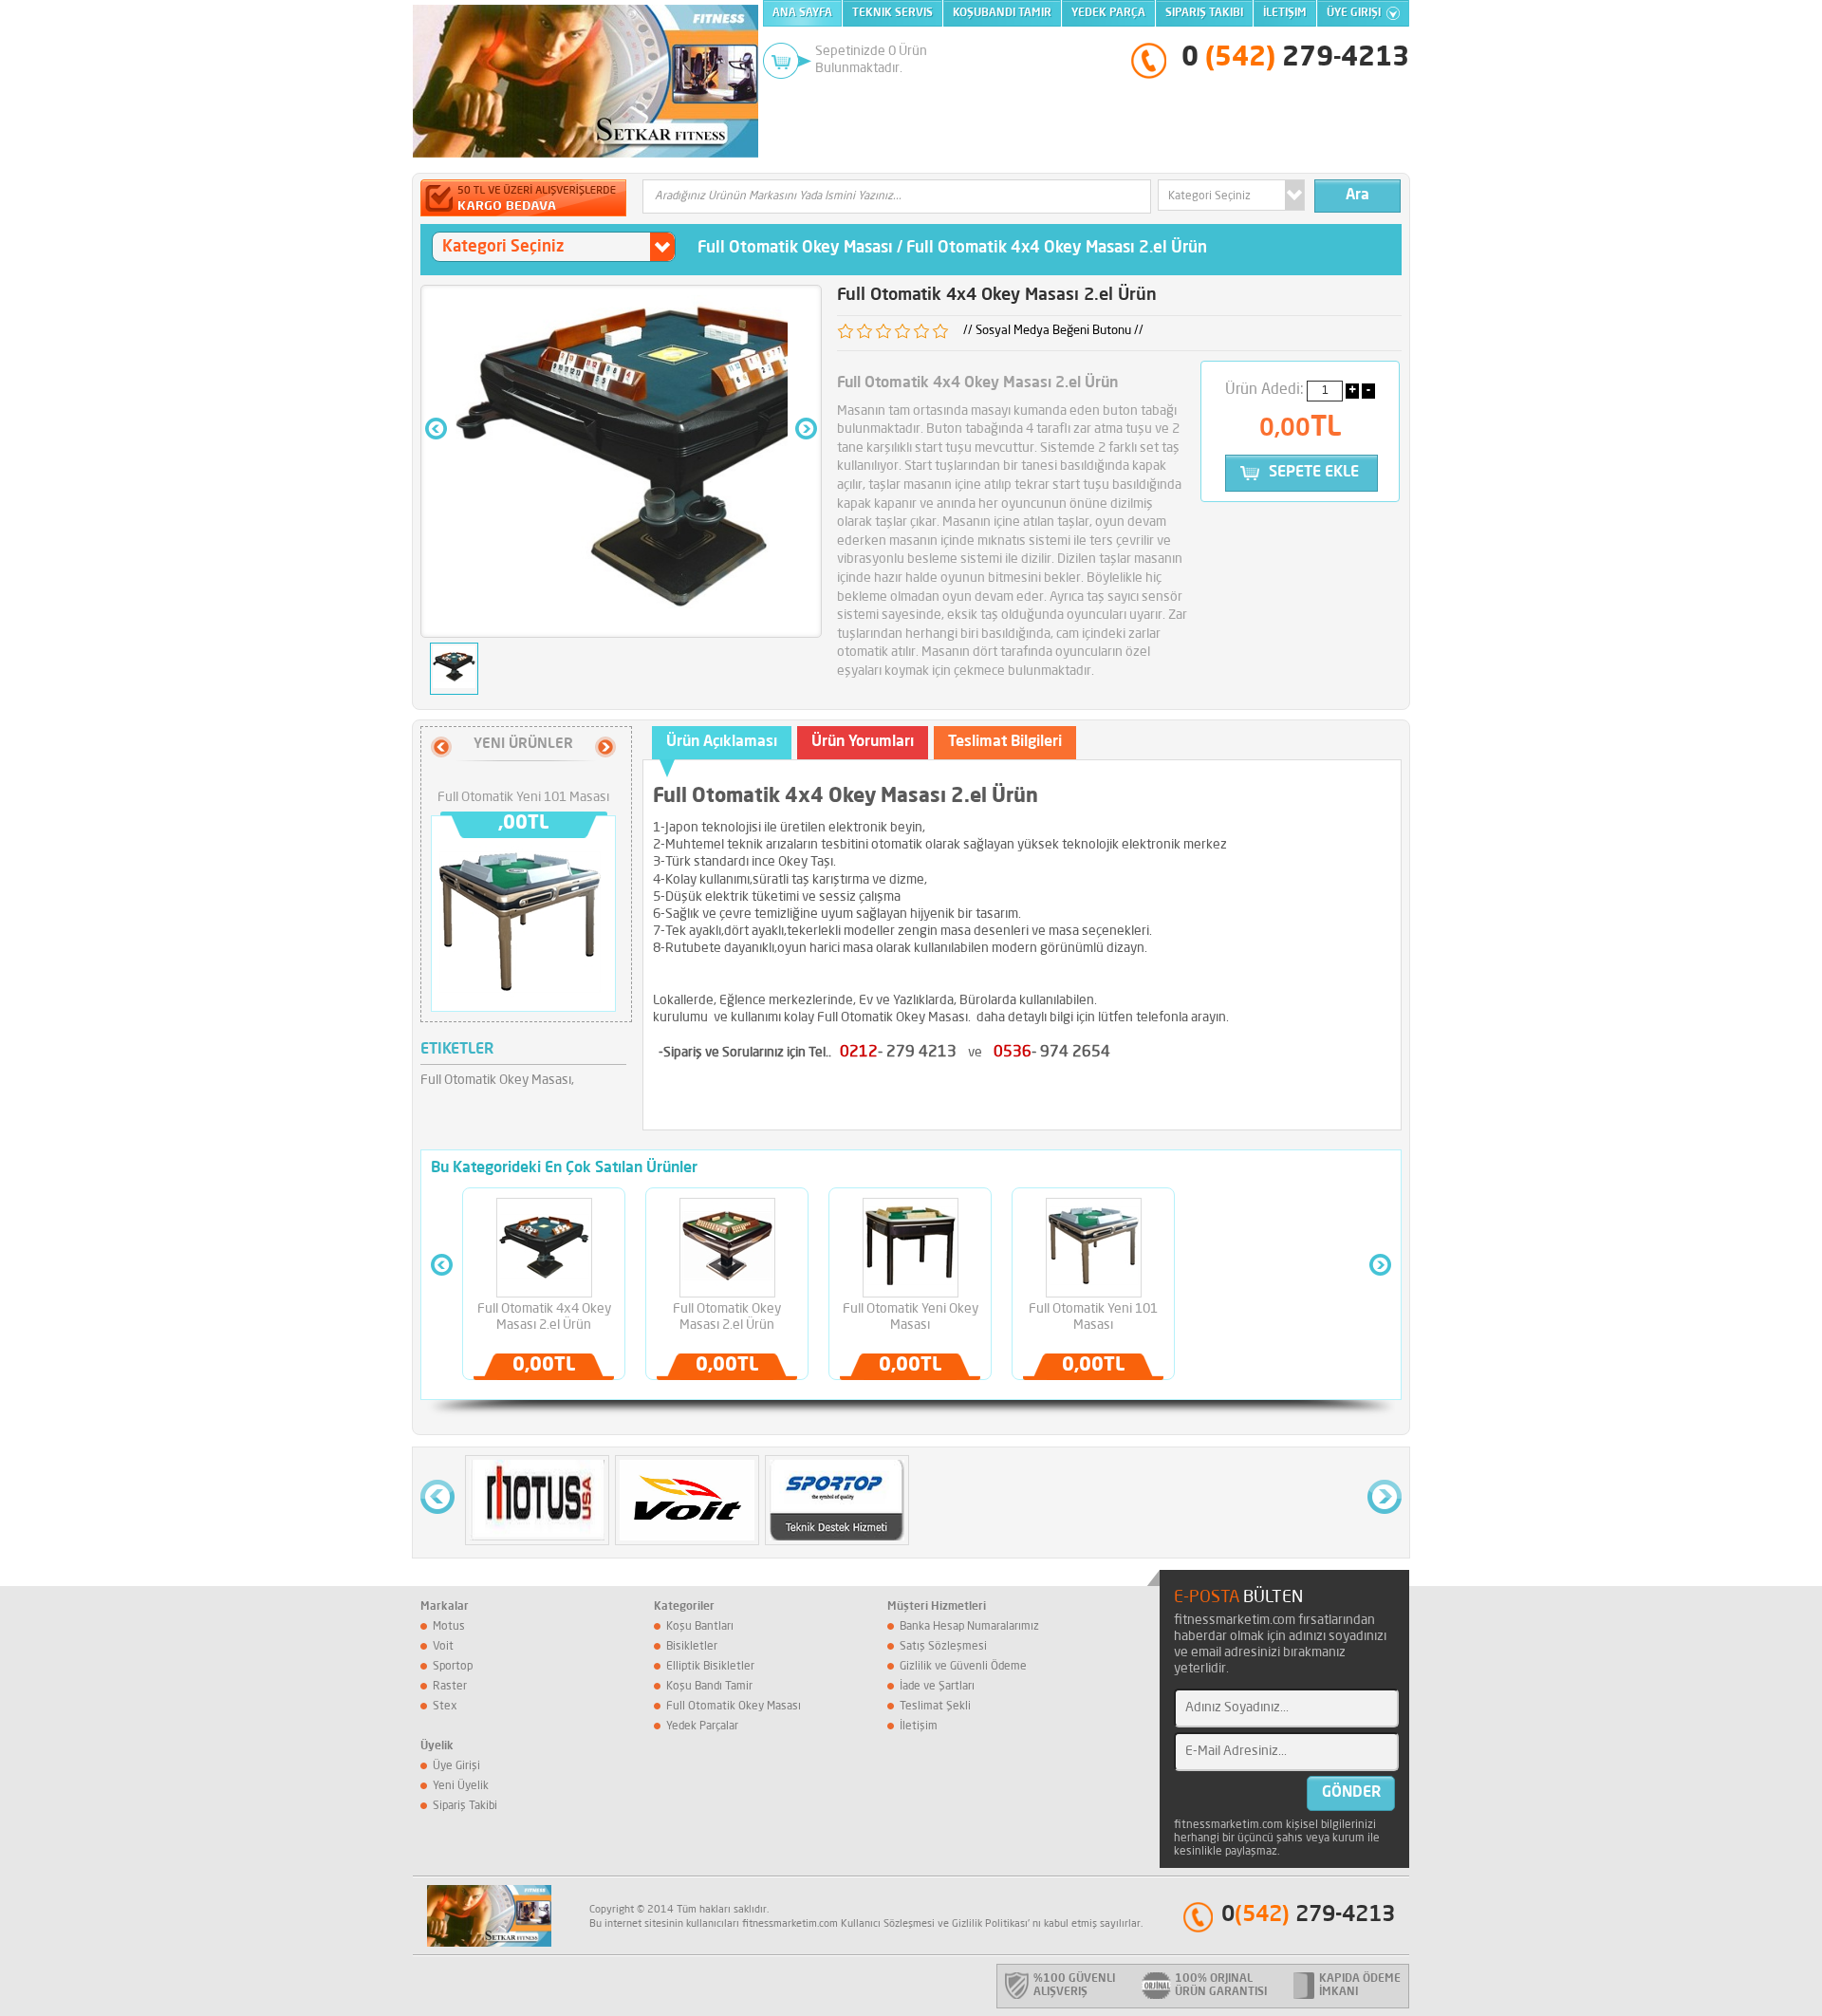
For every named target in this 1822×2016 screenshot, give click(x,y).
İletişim (1285, 13)
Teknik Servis (892, 13)
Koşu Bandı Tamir (709, 1687)
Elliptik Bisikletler (710, 1667)
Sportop (453, 1667)
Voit (443, 1647)
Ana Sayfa (802, 13)
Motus (449, 1627)
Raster (450, 1687)
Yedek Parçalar (702, 1727)
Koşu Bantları (700, 1627)
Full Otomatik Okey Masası (795, 248)
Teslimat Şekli (935, 1707)
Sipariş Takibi (1204, 13)
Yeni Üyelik (461, 1786)
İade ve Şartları (937, 1687)
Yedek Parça (1108, 13)
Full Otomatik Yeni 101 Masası (523, 797)
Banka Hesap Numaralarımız (969, 1627)
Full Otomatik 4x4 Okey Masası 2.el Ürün (1057, 248)
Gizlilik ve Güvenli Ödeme (963, 1667)
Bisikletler (692, 1647)
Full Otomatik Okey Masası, (497, 1080)
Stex (445, 1707)
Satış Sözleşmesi (943, 1647)
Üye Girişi (1354, 13)
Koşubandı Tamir (1002, 13)
